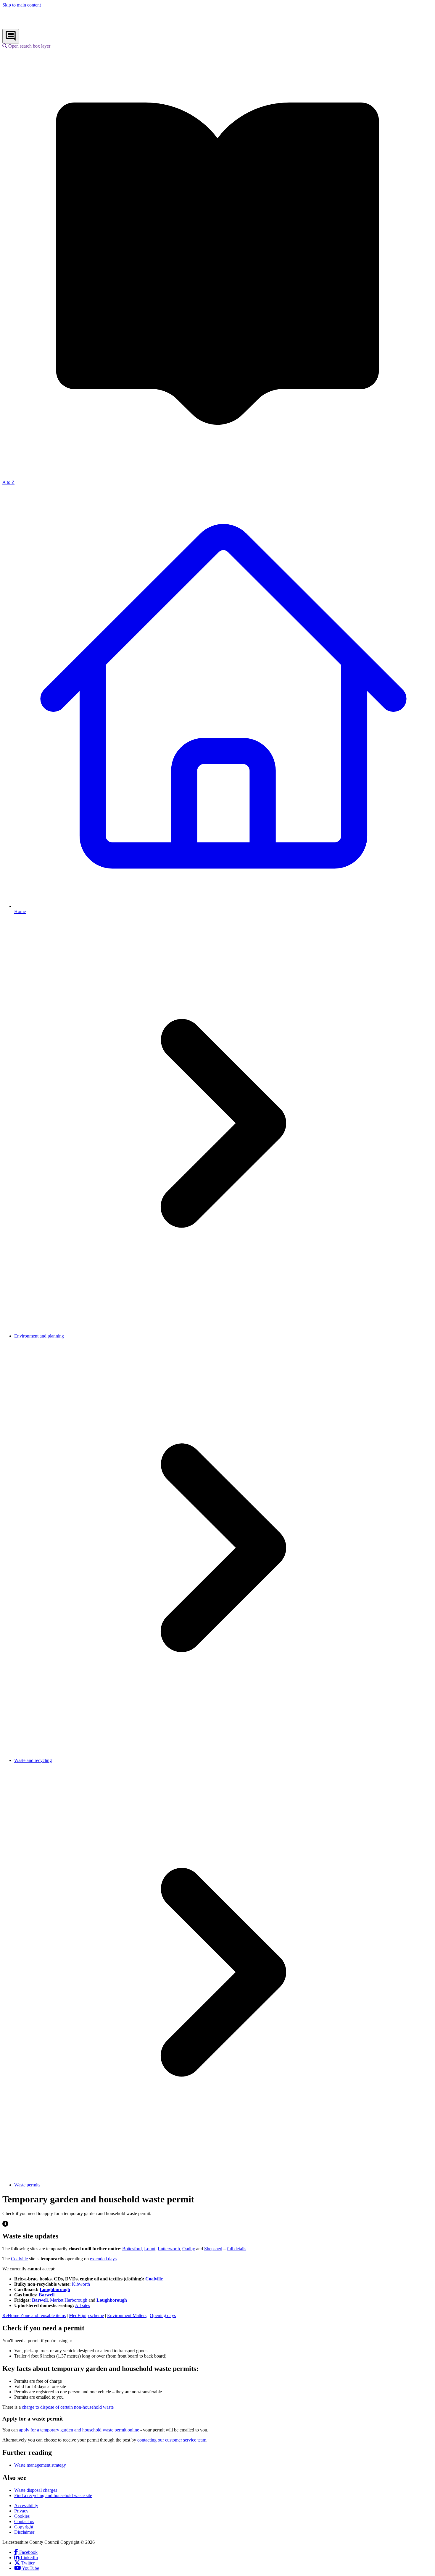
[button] (26, 46)
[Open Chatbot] (11, 36)
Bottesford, (133, 2249)
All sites (82, 2305)
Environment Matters (127, 2315)
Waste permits (27, 2185)
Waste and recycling (33, 1760)
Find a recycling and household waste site (53, 2495)
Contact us (24, 2521)
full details (237, 2249)
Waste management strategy (40, 2465)
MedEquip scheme (86, 2315)
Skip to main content (22, 5)
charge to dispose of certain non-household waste (68, 2407)
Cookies (22, 2516)
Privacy (21, 2511)
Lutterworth (169, 2249)
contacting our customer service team (172, 2440)
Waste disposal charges (36, 2490)
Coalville (19, 2259)
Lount (150, 2249)
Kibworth (81, 2284)
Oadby (189, 2249)
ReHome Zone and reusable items (34, 2315)
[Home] (42, 26)
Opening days (163, 2315)
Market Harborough (69, 2300)
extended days (103, 2259)
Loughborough (55, 2289)
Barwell (47, 2295)
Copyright (24, 2527)
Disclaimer (24, 2532)
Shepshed (213, 2249)
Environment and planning (39, 1336)
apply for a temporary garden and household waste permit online (79, 2430)
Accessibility (26, 2506)
